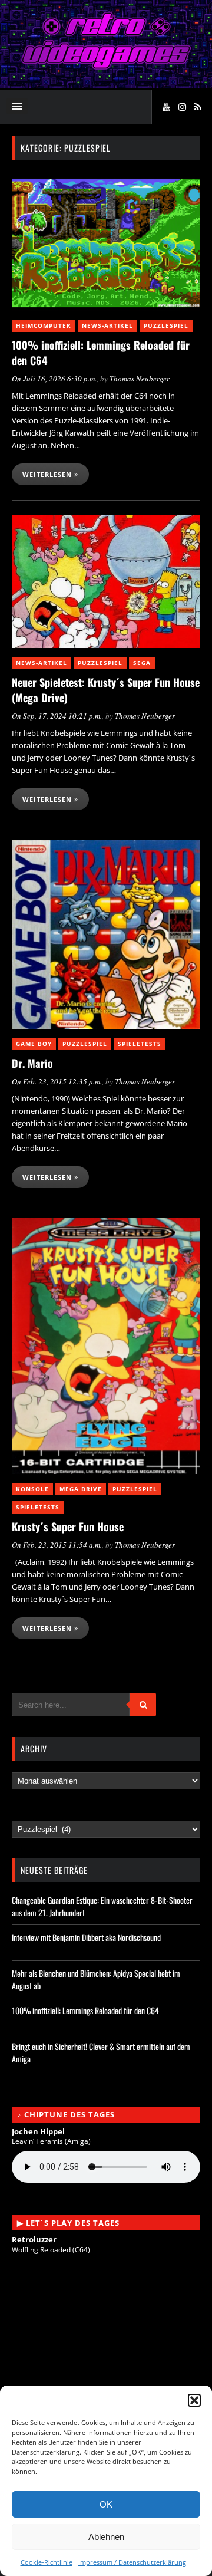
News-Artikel (107, 325)
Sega (142, 663)
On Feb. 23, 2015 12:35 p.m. (57, 1081)
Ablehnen (106, 2537)
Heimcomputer (44, 325)
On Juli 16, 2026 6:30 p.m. (54, 379)
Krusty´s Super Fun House (68, 1526)
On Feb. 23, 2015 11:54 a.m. (57, 1545)
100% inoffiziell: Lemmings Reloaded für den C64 (85, 2010)
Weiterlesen (48, 474)
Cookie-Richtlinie (47, 2562)
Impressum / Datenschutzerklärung (132, 2562)
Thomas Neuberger (140, 379)
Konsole (32, 1489)
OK (106, 2504)
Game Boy (34, 1044)
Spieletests (140, 1044)
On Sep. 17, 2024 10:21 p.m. (57, 716)
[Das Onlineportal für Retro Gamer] (106, 66)
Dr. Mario (32, 1063)
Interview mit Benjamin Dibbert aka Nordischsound (86, 1937)
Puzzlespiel (166, 325)
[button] (194, 2400)
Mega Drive (81, 1489)
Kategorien (35, 1815)
